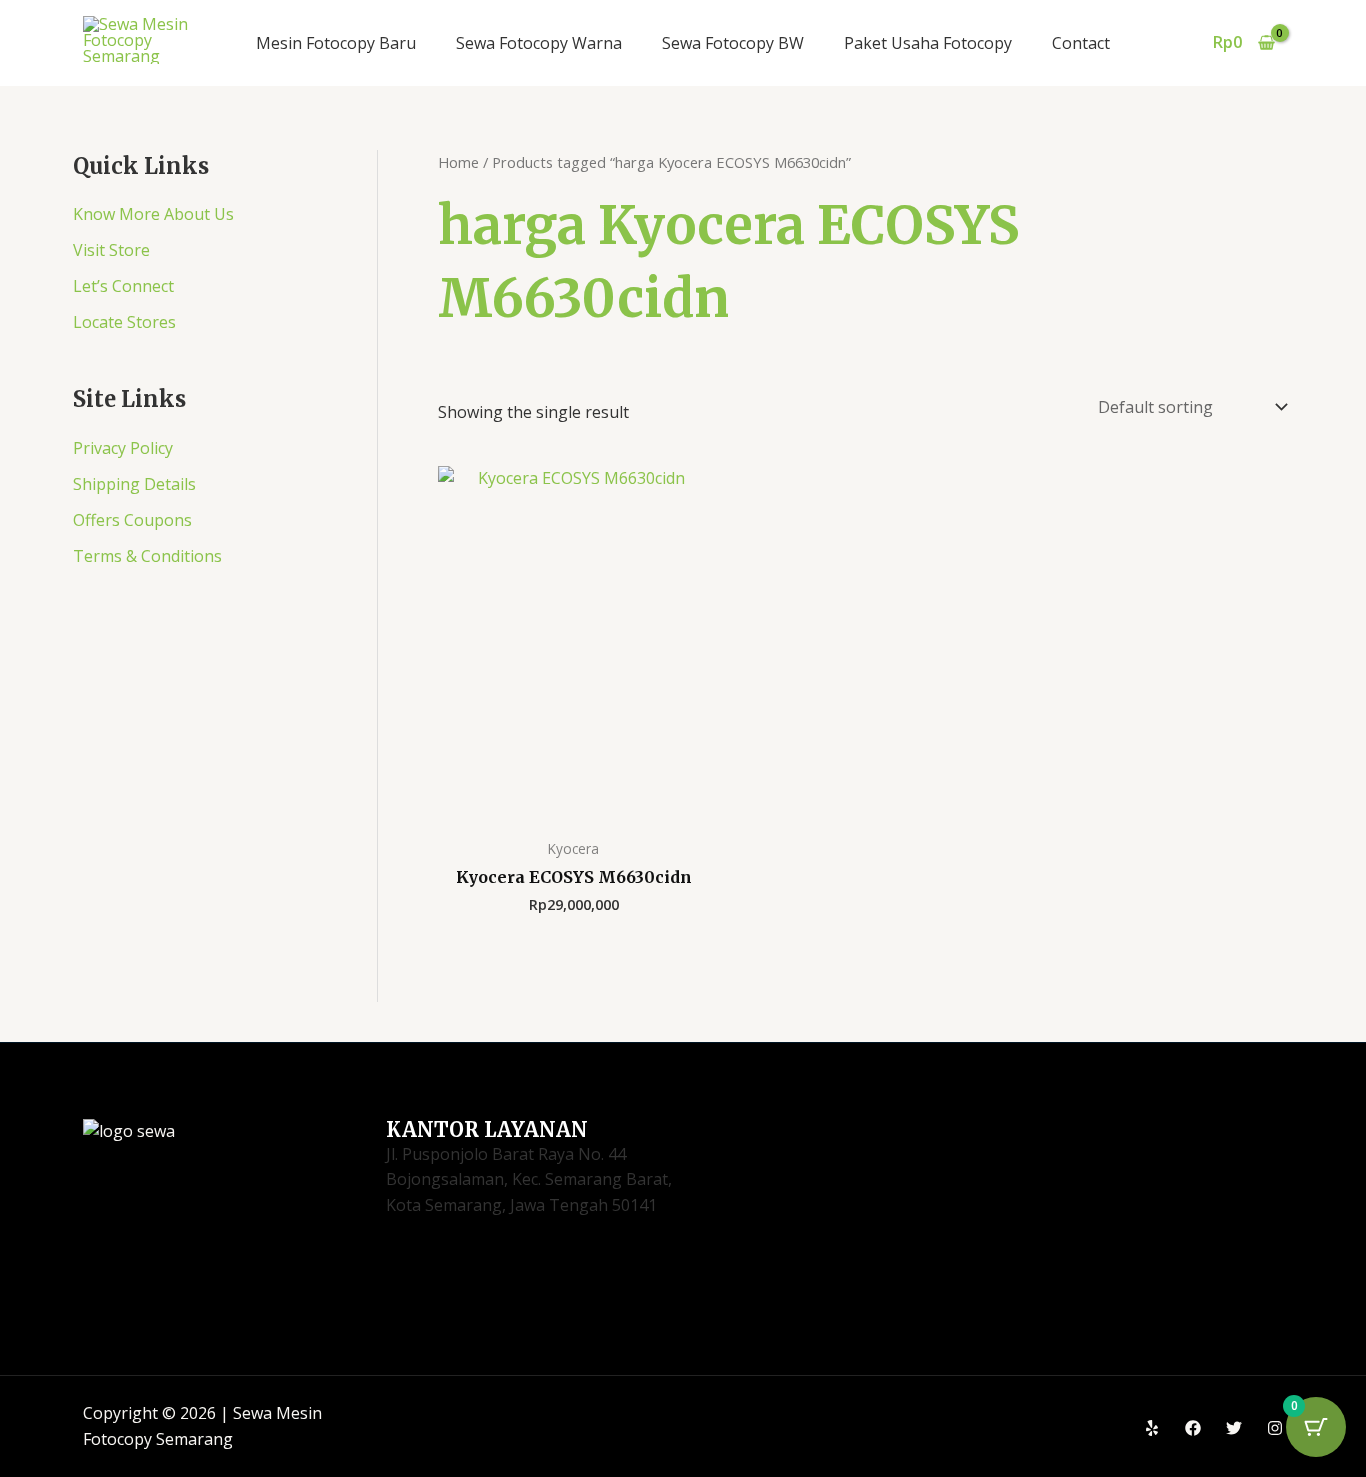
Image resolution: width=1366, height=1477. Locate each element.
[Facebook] (1193, 1428)
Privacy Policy (123, 448)
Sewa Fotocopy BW (733, 43)
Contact (1081, 43)
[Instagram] (1275, 1428)
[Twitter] (1234, 1428)
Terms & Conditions (147, 556)
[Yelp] (1152, 1428)
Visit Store (111, 250)
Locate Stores (124, 322)
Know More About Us (153, 214)
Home (458, 162)
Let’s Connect (123, 286)
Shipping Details (134, 484)
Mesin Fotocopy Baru (336, 43)
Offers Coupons (132, 520)
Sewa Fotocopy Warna (539, 43)
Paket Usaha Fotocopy (928, 43)
